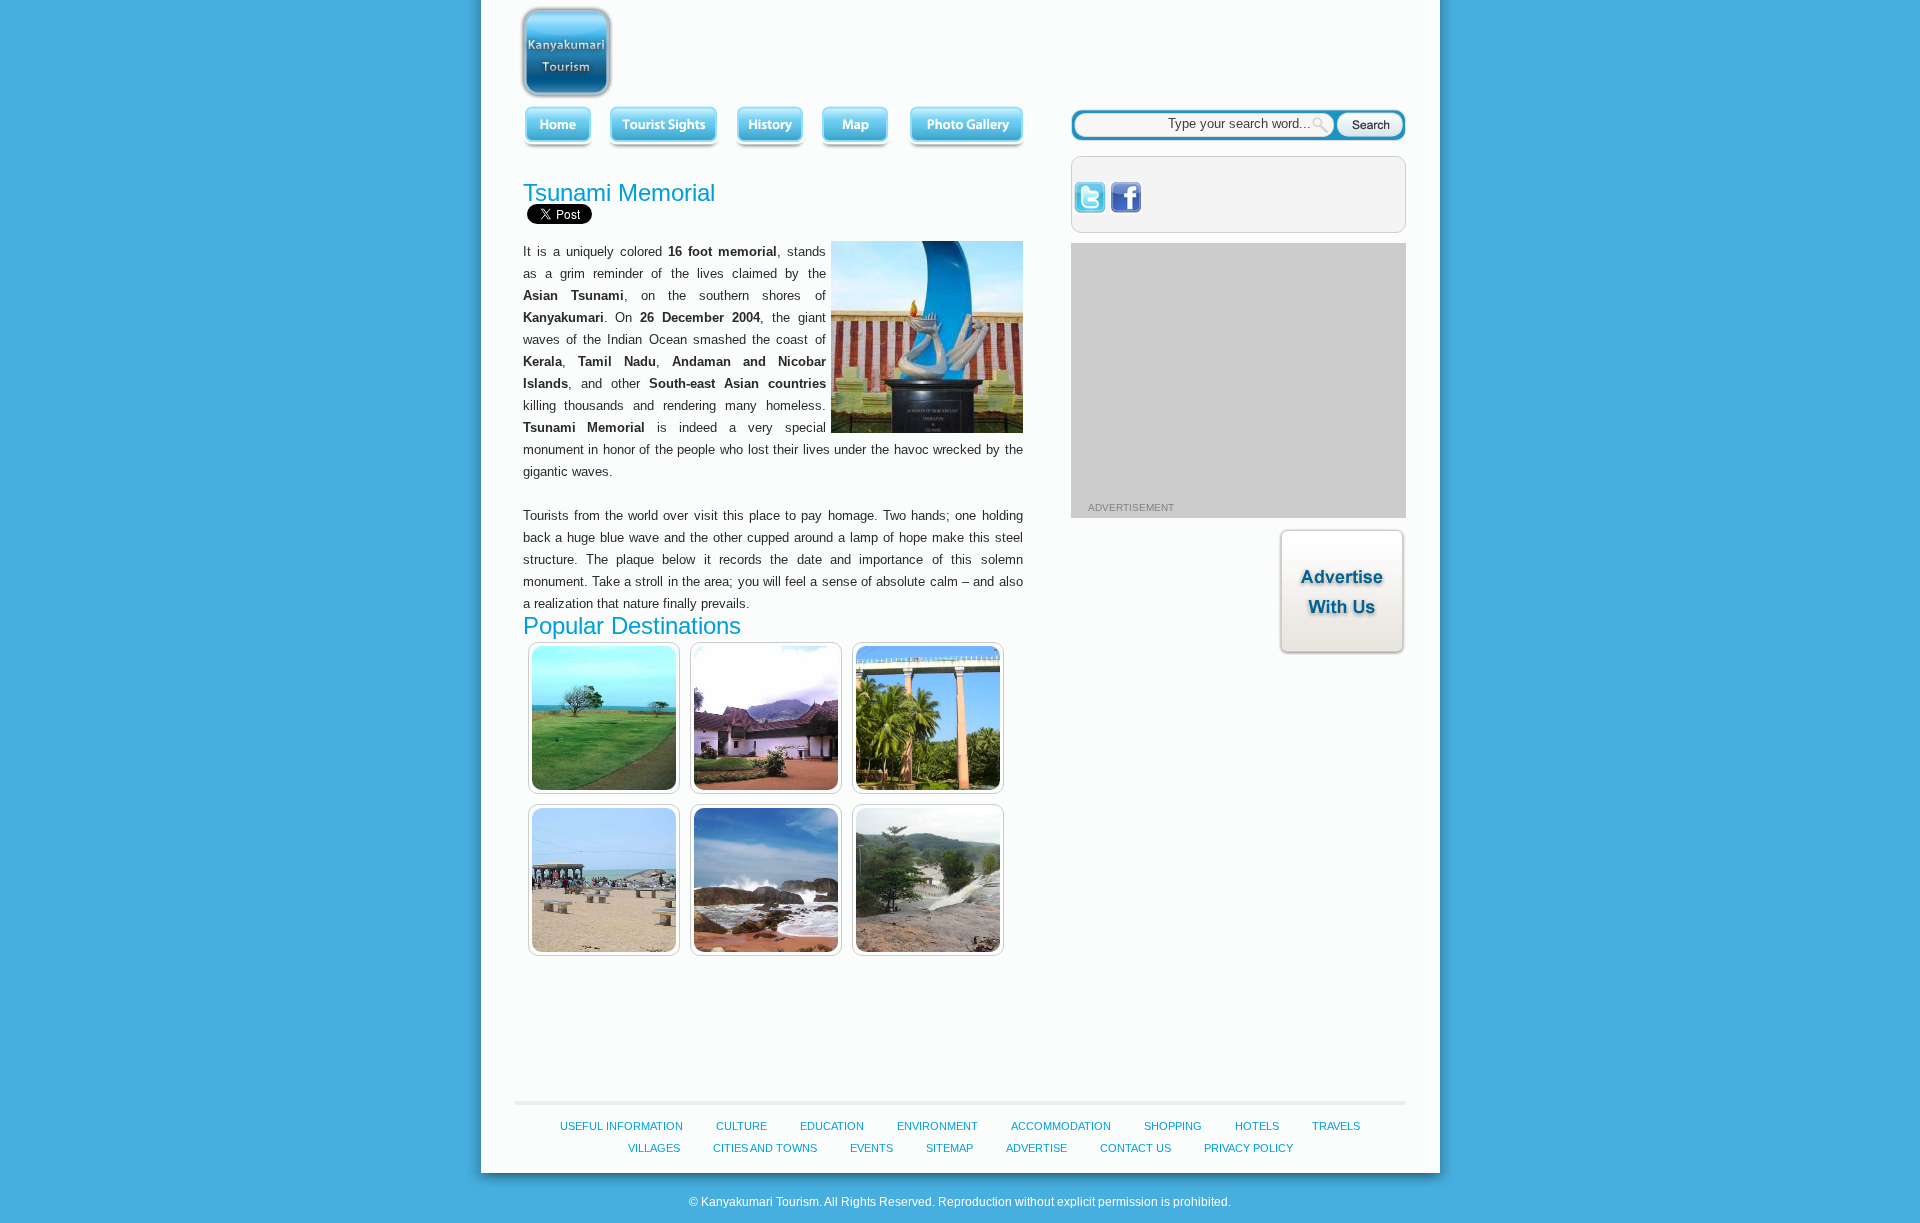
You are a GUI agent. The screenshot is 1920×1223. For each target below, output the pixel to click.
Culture (741, 1126)
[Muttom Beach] (766, 880)
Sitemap (949, 1148)
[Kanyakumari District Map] (857, 127)
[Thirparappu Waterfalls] (928, 880)
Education (832, 1126)
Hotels (1257, 1126)
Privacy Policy (1248, 1148)
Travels (1336, 1126)
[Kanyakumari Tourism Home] (558, 127)
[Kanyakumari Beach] (604, 880)
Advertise (1036, 1148)
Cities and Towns (765, 1148)
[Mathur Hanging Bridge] (928, 718)
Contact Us (1135, 1148)
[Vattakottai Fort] (604, 718)
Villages (654, 1148)
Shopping (1173, 1126)
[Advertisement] (1042, 50)
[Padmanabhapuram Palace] (766, 718)
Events (871, 1148)
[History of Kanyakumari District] (771, 127)
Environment (937, 1126)
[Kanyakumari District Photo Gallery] (966, 127)
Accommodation (1061, 1126)
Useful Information (621, 1126)
